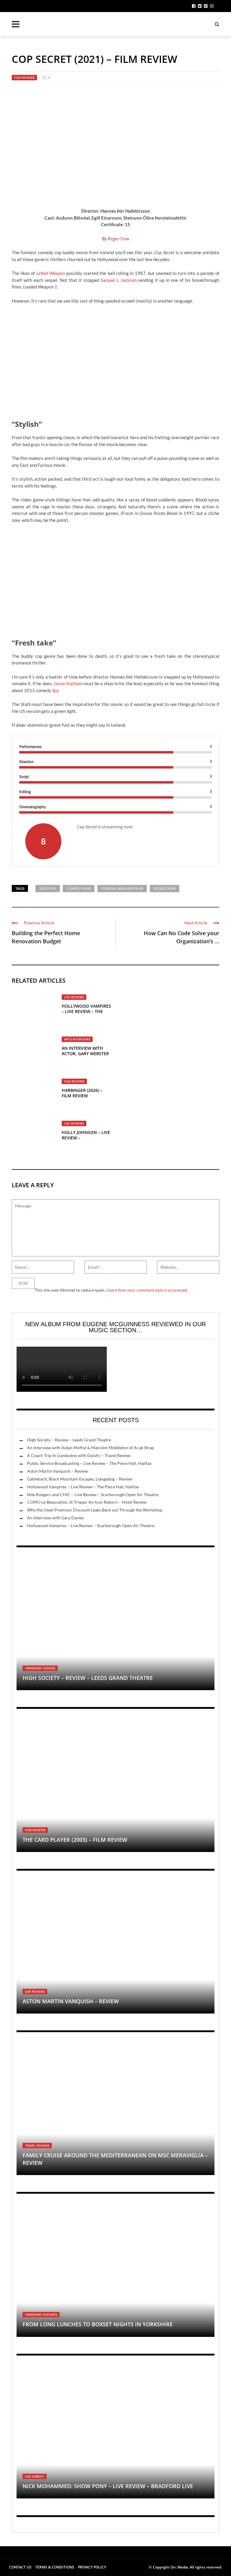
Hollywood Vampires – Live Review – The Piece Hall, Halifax (86, 1011)
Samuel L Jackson (119, 280)
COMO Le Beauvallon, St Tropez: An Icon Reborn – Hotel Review (87, 1502)
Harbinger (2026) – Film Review (82, 1093)
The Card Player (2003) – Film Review (75, 1840)
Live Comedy (35, 2476)
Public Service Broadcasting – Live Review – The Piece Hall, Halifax (89, 1463)
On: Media (179, 2567)
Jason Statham (68, 683)
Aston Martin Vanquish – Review (58, 1471)
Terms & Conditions (55, 2567)
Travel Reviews (37, 2146)
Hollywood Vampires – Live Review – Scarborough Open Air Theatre (91, 1525)
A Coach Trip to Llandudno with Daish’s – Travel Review (79, 1455)
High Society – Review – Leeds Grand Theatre (69, 1440)
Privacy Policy (92, 2567)
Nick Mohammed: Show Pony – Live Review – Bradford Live (108, 2486)
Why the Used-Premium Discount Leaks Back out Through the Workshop (95, 1510)
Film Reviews (24, 78)
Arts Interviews (77, 1039)
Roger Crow (119, 239)
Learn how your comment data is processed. (147, 1290)
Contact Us (20, 2567)
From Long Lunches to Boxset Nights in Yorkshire (98, 2324)
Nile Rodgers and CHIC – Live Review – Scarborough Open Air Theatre (93, 1494)
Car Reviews (35, 1992)
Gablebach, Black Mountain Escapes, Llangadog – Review (80, 1479)
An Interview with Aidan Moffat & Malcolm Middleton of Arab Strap (91, 1448)
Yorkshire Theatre (40, 1668)
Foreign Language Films (122, 888)
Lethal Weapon (51, 273)
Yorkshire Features (41, 2315)
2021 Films (48, 888)
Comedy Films (79, 888)
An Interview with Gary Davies (55, 1518)
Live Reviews (74, 997)
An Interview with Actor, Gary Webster (85, 1051)
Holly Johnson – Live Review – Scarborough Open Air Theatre (86, 1141)
